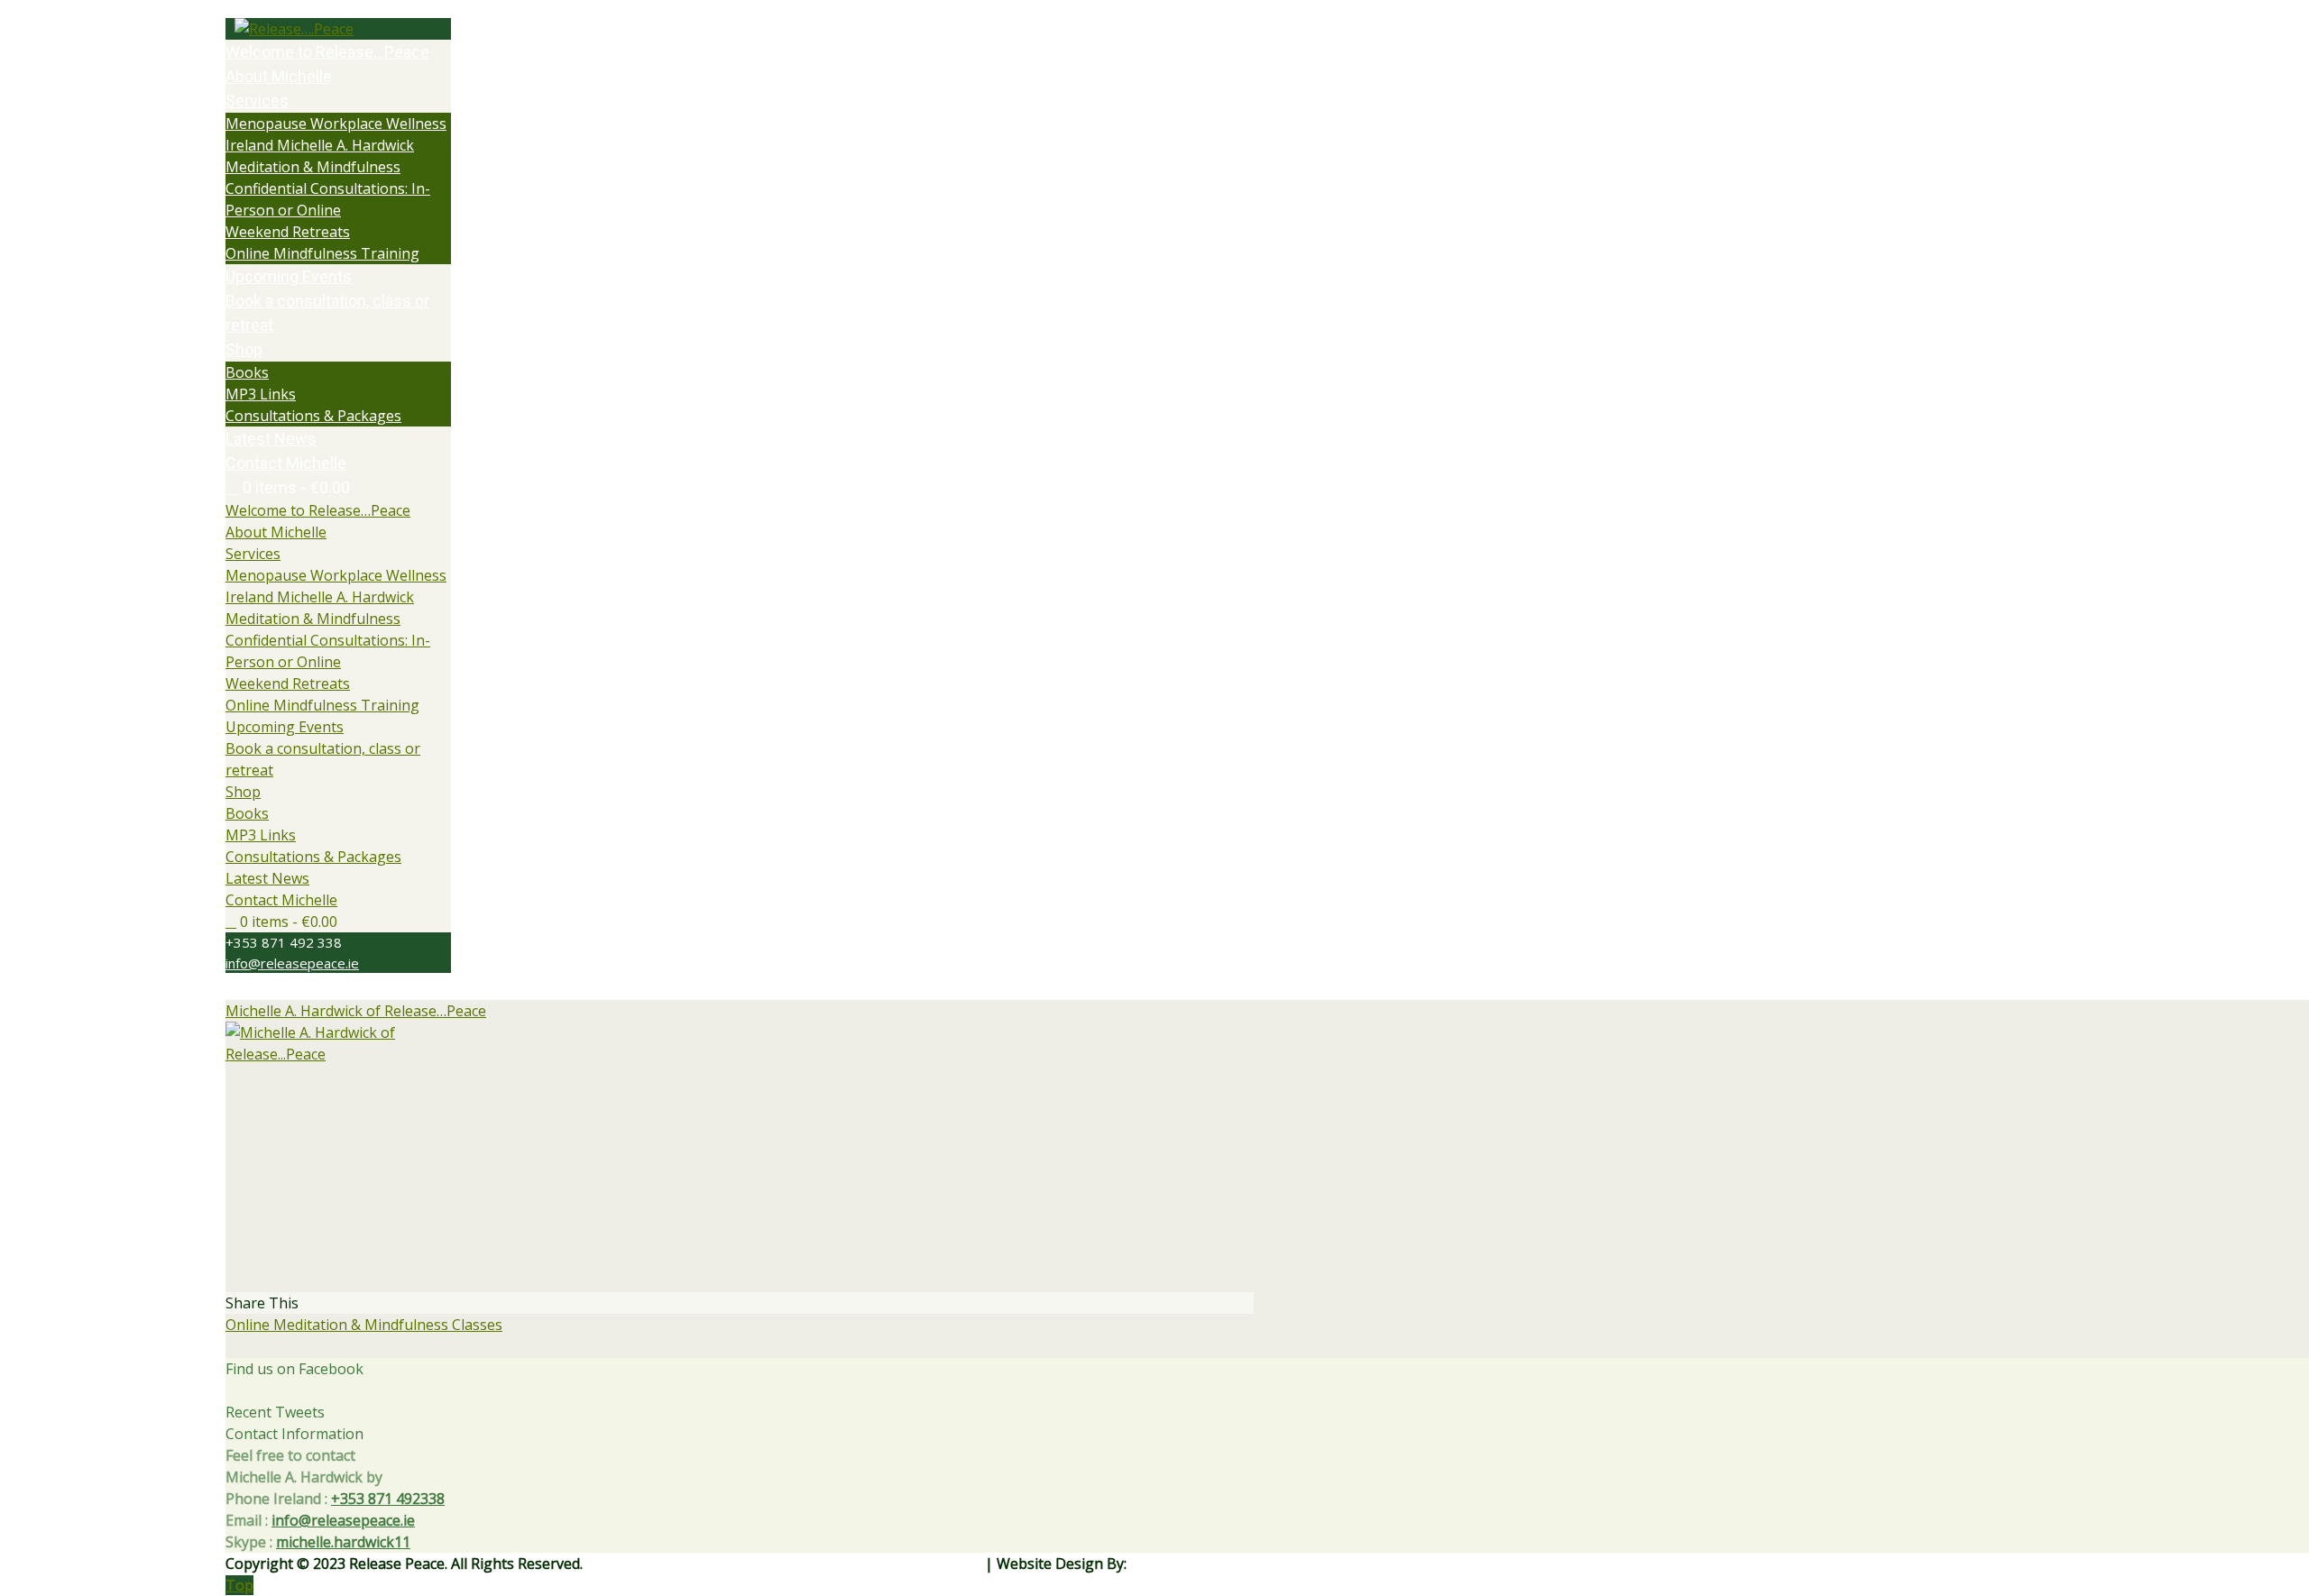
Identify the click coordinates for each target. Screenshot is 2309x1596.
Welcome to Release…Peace (318, 510)
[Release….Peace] (338, 29)
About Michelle (276, 532)
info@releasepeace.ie (292, 963)
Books (247, 813)
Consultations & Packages (313, 857)
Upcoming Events (285, 727)
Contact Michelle (281, 900)
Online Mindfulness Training (322, 705)
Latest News (267, 878)
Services (253, 554)
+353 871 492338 (388, 1499)
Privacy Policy (936, 1564)
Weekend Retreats (288, 683)
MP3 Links (261, 835)
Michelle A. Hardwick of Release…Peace (356, 1011)
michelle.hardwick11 (343, 1542)
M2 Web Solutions (1192, 1564)
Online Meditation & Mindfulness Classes (364, 1325)
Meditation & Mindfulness (313, 619)
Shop (243, 792)
